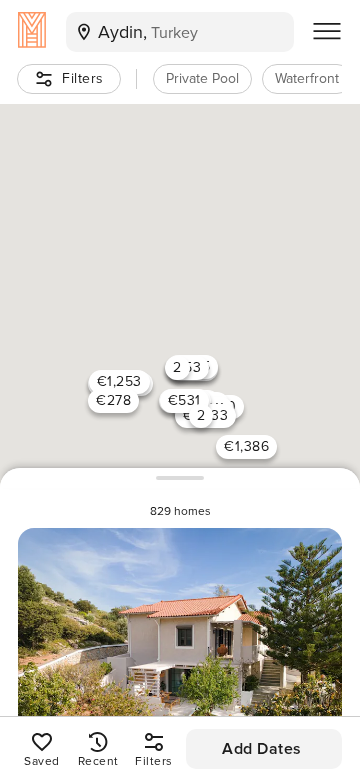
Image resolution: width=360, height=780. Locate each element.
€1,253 (119, 381)
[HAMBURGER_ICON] (327, 32)
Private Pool (202, 78)
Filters (83, 78)
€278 (113, 400)
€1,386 (246, 446)
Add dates (262, 749)
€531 (184, 400)
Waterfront (307, 78)
